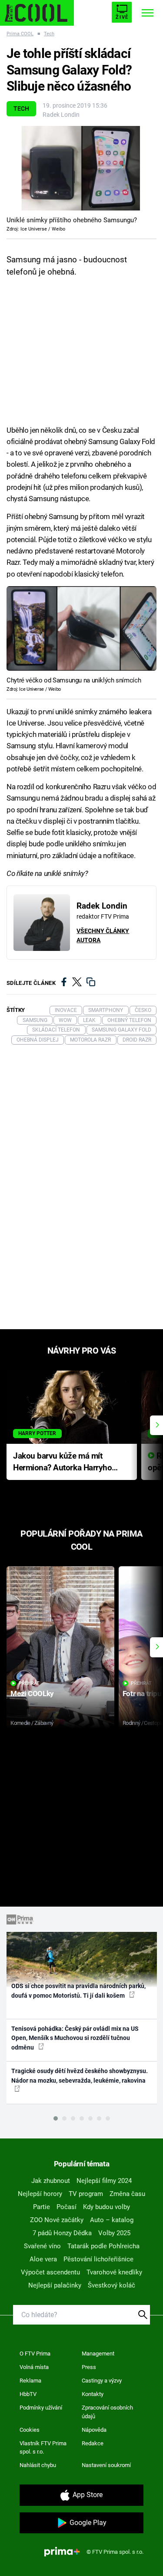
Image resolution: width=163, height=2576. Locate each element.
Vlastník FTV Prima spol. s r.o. (43, 2448)
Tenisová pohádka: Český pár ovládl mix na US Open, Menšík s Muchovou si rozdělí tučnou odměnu (75, 2038)
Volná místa (34, 2367)
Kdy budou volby (106, 2207)
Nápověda (94, 2430)
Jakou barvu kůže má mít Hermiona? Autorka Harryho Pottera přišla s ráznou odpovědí (62, 1462)
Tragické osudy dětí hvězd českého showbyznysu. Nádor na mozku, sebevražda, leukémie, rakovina (80, 2075)
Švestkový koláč (111, 2285)
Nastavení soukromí (106, 2465)
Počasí (67, 2207)
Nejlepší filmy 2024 (104, 2181)
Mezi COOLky (32, 1694)
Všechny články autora (103, 935)
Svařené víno (42, 2246)
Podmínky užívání (41, 2408)
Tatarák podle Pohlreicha (103, 2246)
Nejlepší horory (40, 2194)
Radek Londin (61, 115)
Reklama (30, 2381)
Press (89, 2367)
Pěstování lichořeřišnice (98, 2259)
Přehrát (29, 1683)
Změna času (127, 2194)
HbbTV (28, 2394)
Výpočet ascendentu (50, 2272)
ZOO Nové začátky (57, 2220)
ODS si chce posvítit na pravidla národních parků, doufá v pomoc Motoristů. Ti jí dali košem (78, 1991)
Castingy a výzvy (102, 2381)
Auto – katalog (112, 2220)
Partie (42, 2207)
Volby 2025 (114, 2233)
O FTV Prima (35, 2354)
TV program (86, 2194)
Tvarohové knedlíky (114, 2272)
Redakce (93, 2443)
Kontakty (93, 2394)
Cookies (30, 2430)
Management (98, 2354)
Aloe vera (43, 2259)
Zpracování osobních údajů (107, 2412)
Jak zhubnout (51, 2181)
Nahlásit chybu (38, 2465)
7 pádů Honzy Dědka (62, 2233)
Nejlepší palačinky (55, 2285)
